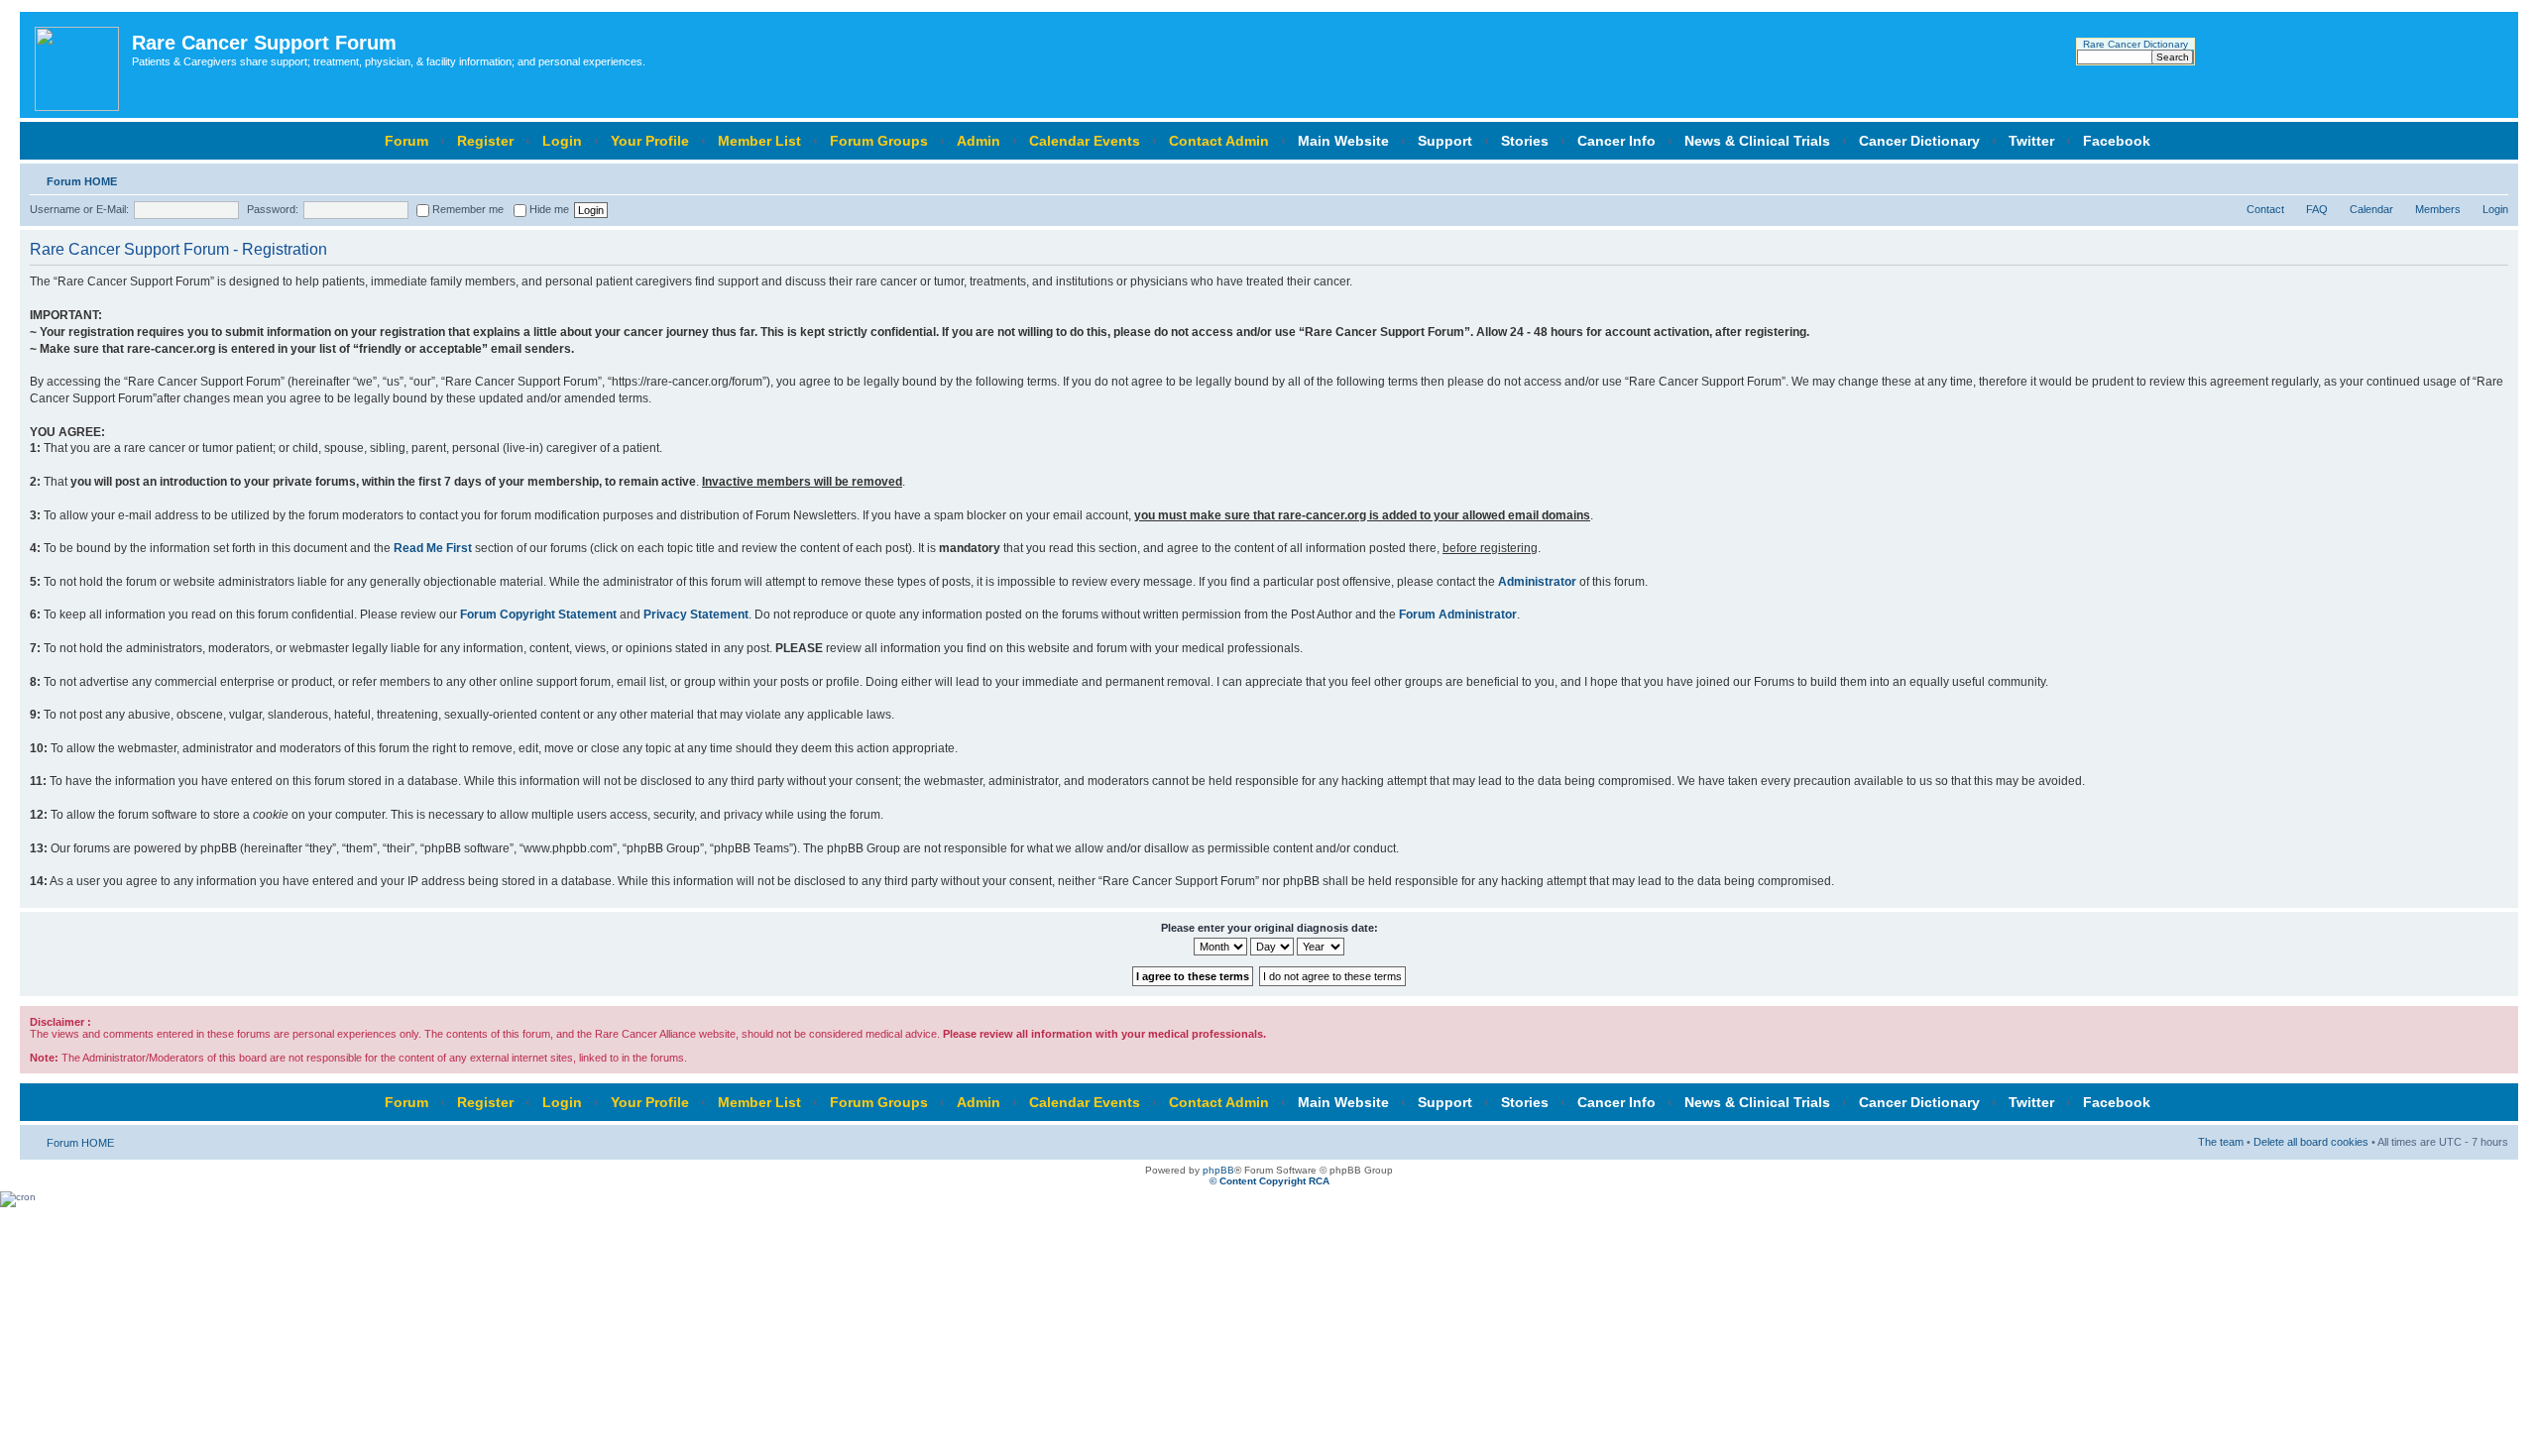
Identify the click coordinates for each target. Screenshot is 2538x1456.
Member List (759, 141)
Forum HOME (82, 181)
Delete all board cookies (2311, 1142)
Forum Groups (879, 141)
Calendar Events (1085, 141)
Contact (2265, 209)
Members (2438, 209)
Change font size (2494, 177)
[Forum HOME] (78, 65)
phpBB (1218, 1170)
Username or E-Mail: (79, 209)
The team (2221, 1142)
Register (485, 141)
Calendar (2371, 209)
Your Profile (650, 141)
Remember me (466, 209)
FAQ (2317, 209)
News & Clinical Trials (1757, 141)
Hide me (548, 209)
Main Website (1343, 141)
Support (1445, 141)
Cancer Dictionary (1919, 141)
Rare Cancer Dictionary (2135, 44)
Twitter (2031, 141)
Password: (273, 209)
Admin (979, 141)
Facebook (2117, 141)
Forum (406, 141)
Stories (1525, 141)
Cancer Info (1616, 141)
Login (562, 141)
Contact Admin (1219, 141)
